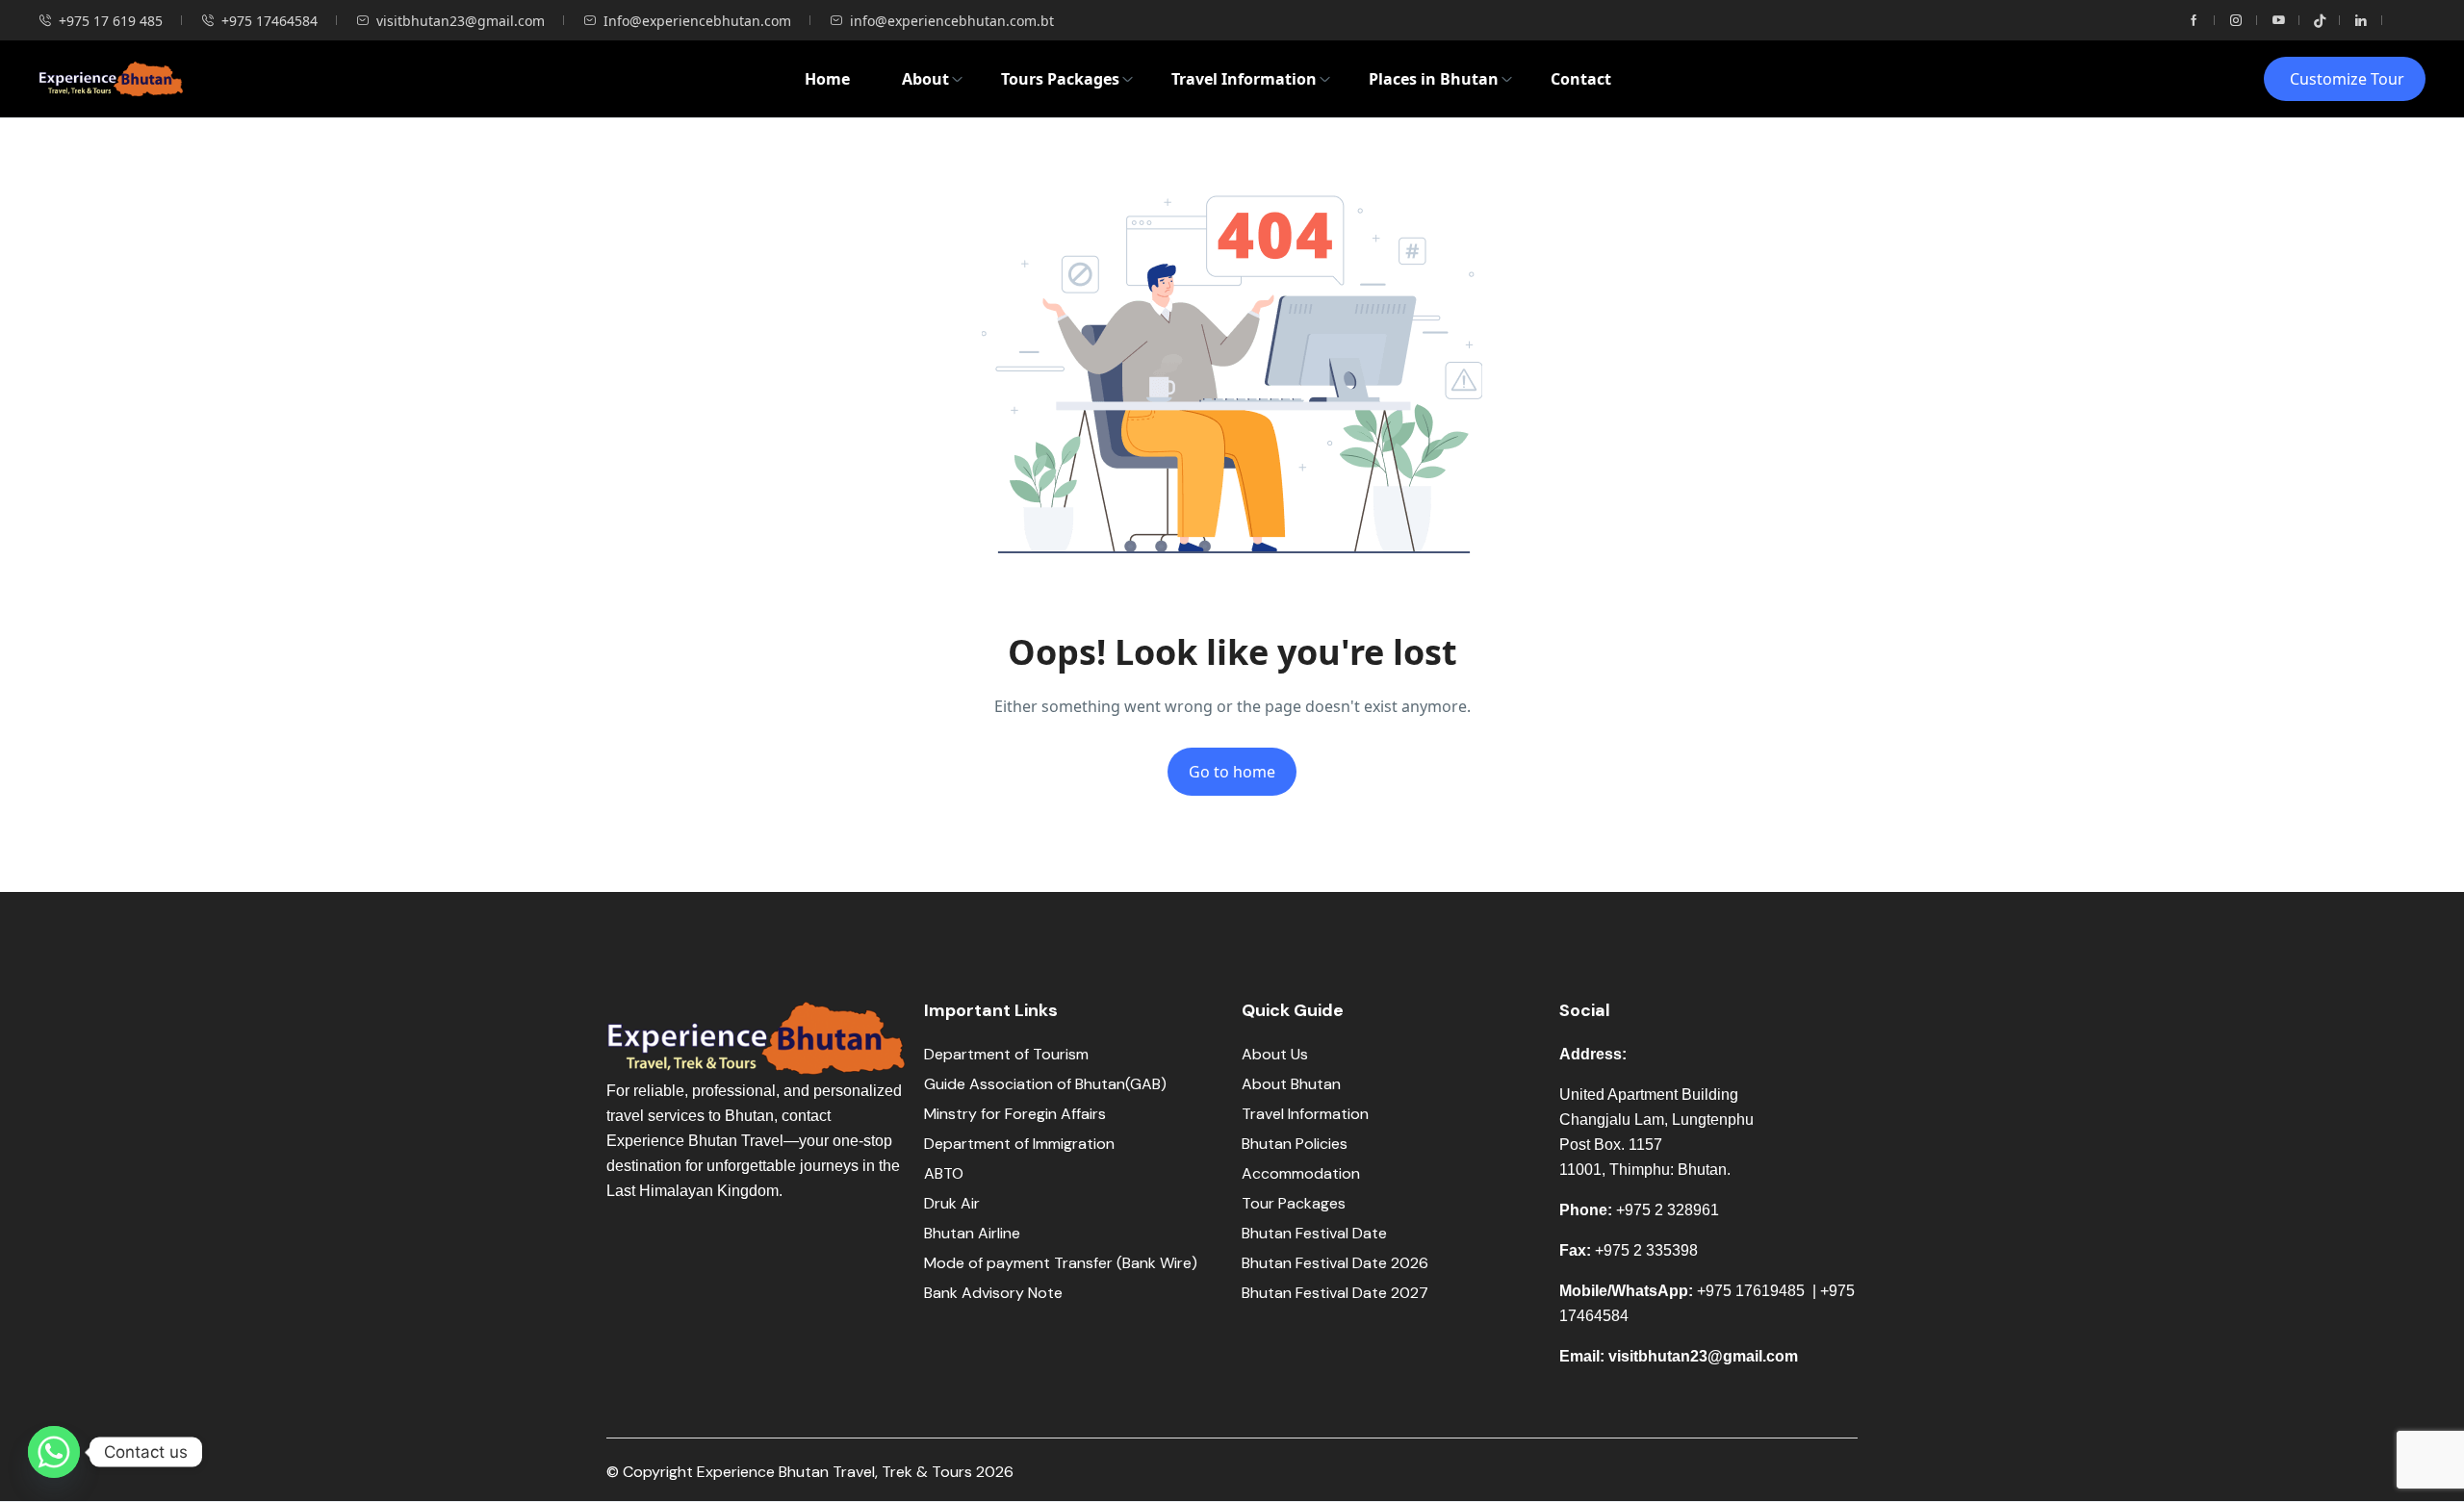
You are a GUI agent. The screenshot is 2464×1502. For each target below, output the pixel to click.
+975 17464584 (269, 21)
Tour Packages (1294, 1203)
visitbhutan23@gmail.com (461, 21)
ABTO (944, 1173)
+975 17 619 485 (111, 21)
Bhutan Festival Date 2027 (1335, 1293)
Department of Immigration (1019, 1144)
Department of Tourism (1006, 1054)
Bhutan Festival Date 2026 (1335, 1263)
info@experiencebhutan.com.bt (952, 21)
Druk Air (952, 1203)
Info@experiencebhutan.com (697, 21)
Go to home (1232, 772)
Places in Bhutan (1434, 79)
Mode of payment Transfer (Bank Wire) (1063, 1263)
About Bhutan (1291, 1084)
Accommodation (1301, 1173)
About (925, 79)
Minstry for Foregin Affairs (1015, 1114)
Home (827, 79)
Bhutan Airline (972, 1233)
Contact (1581, 79)
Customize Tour (2347, 79)
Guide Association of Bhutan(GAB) (1045, 1084)
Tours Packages (1060, 79)
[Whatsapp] (54, 1452)
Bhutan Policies (1295, 1144)
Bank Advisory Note (993, 1293)
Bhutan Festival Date (1314, 1233)
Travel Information (1244, 79)
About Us (1275, 1054)
